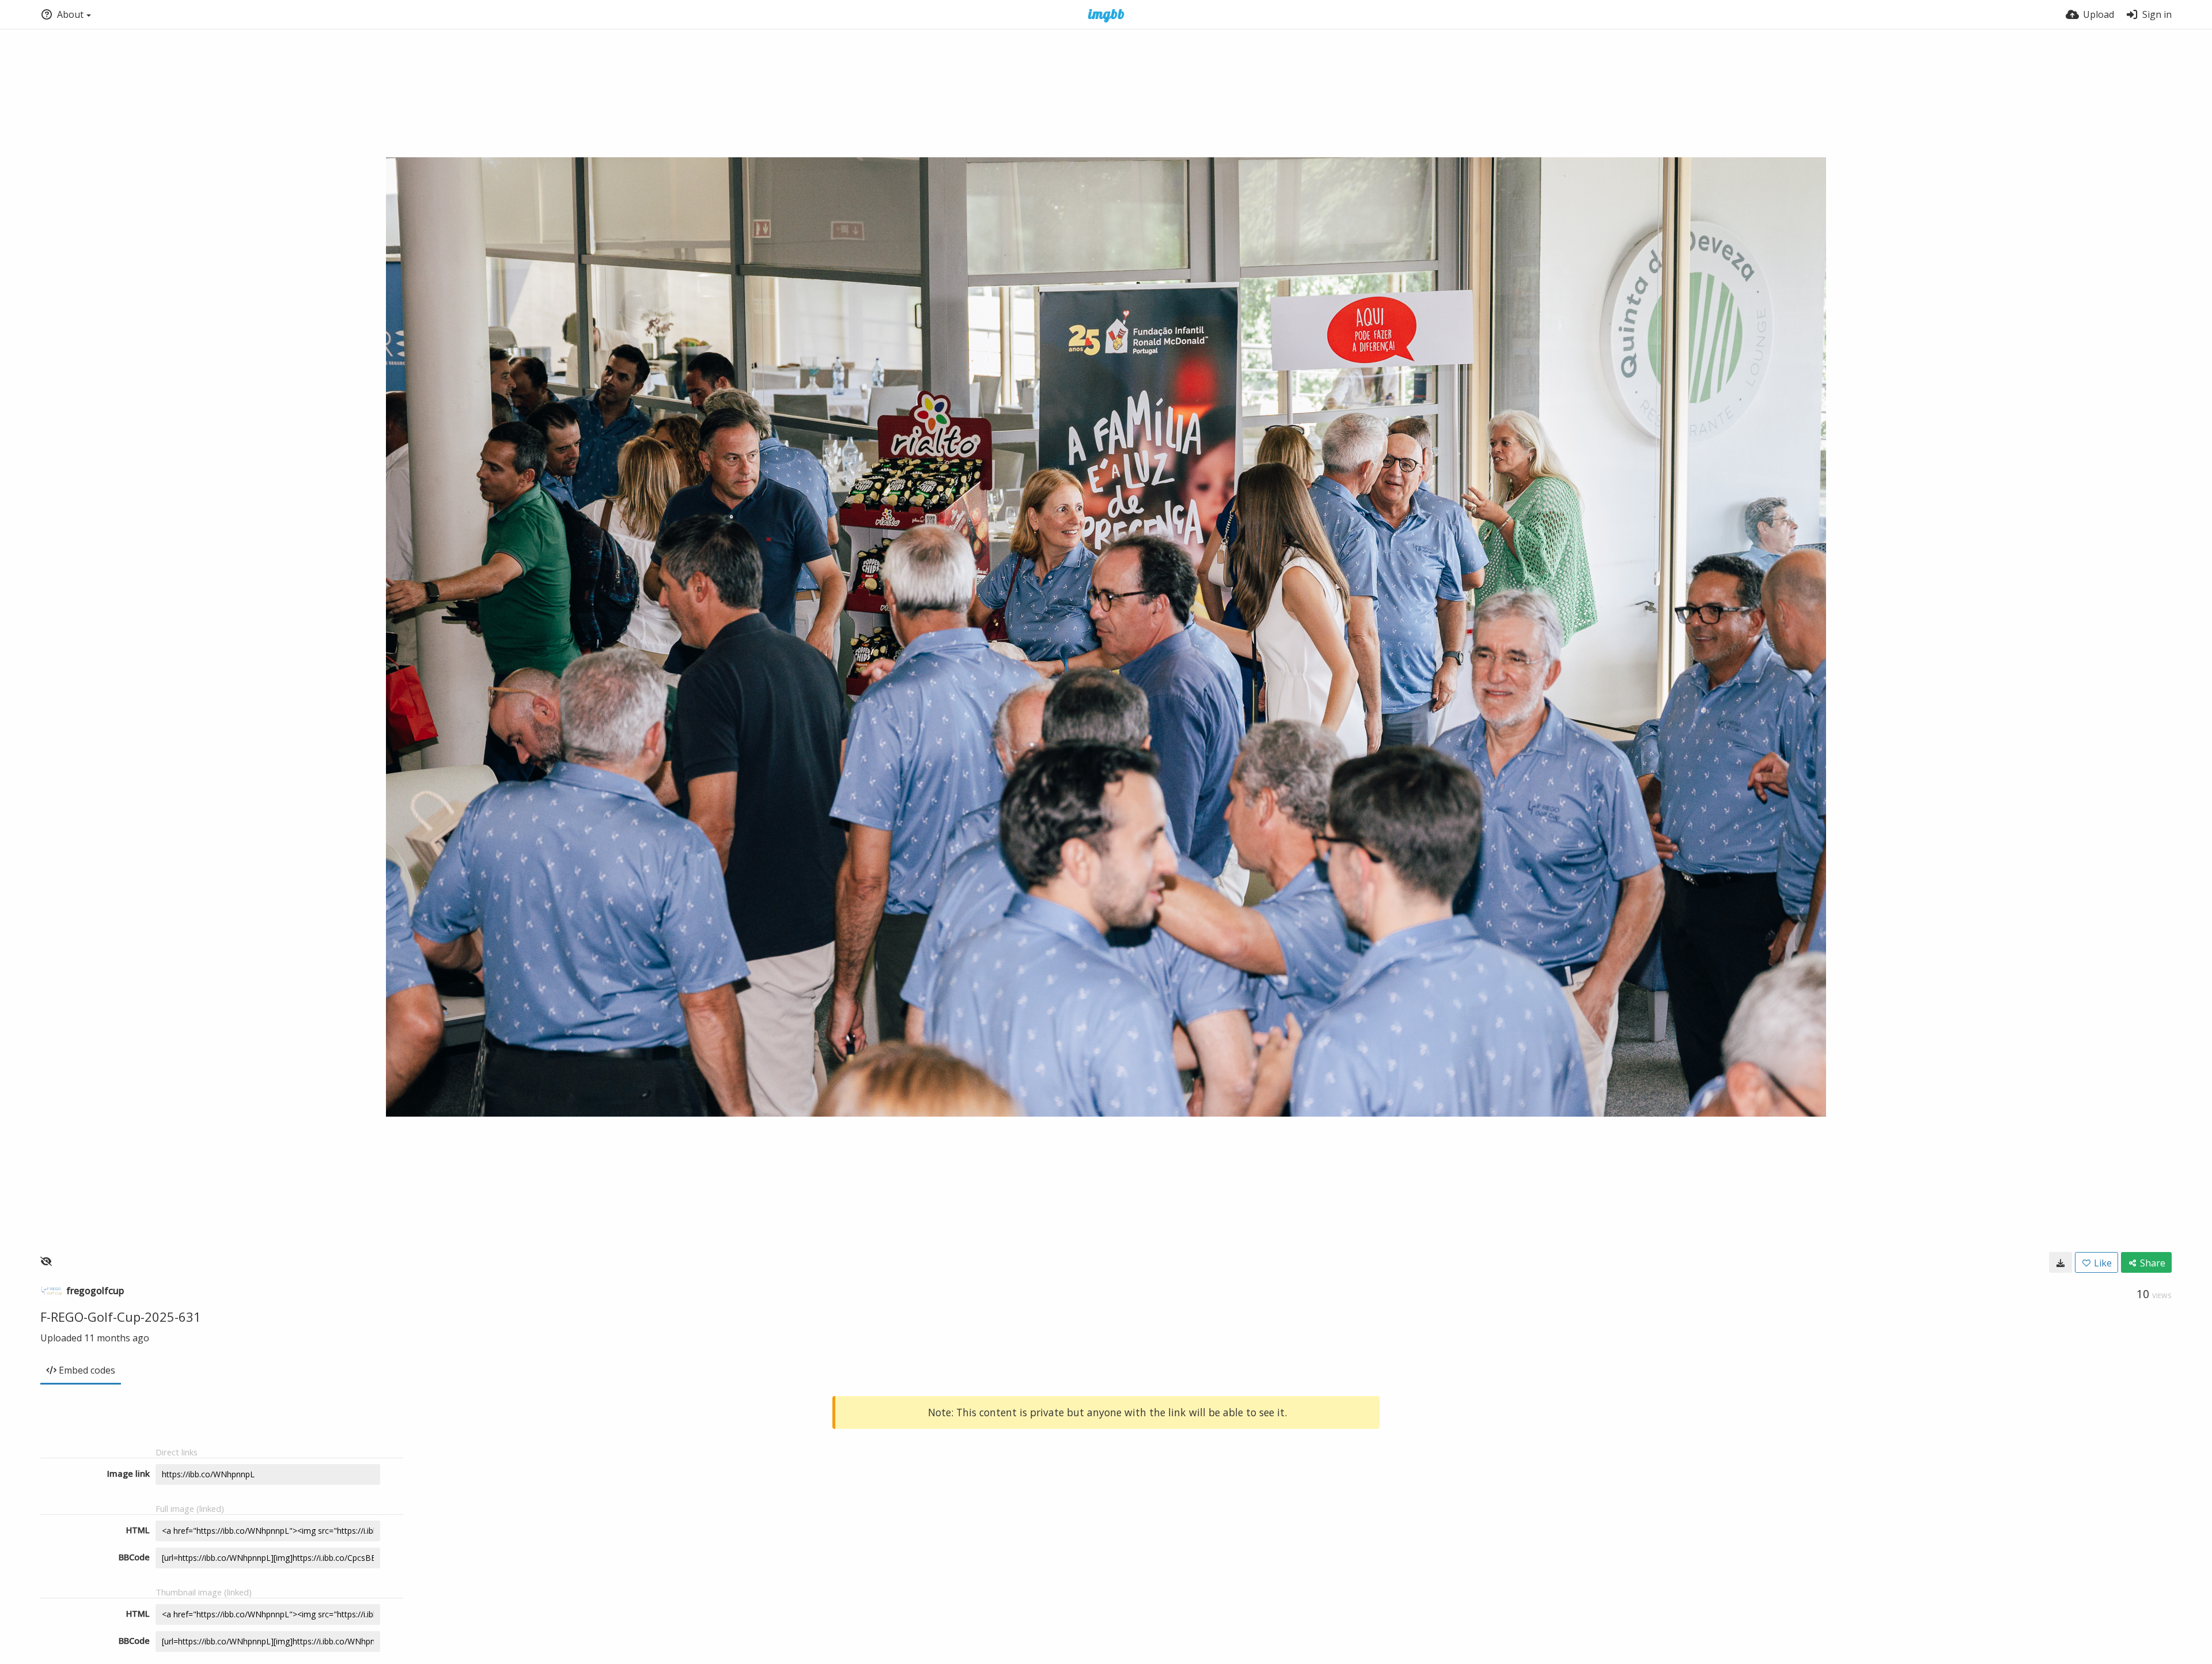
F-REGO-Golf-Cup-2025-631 (121, 1317)
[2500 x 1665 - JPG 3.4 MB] (2061, 1262)
